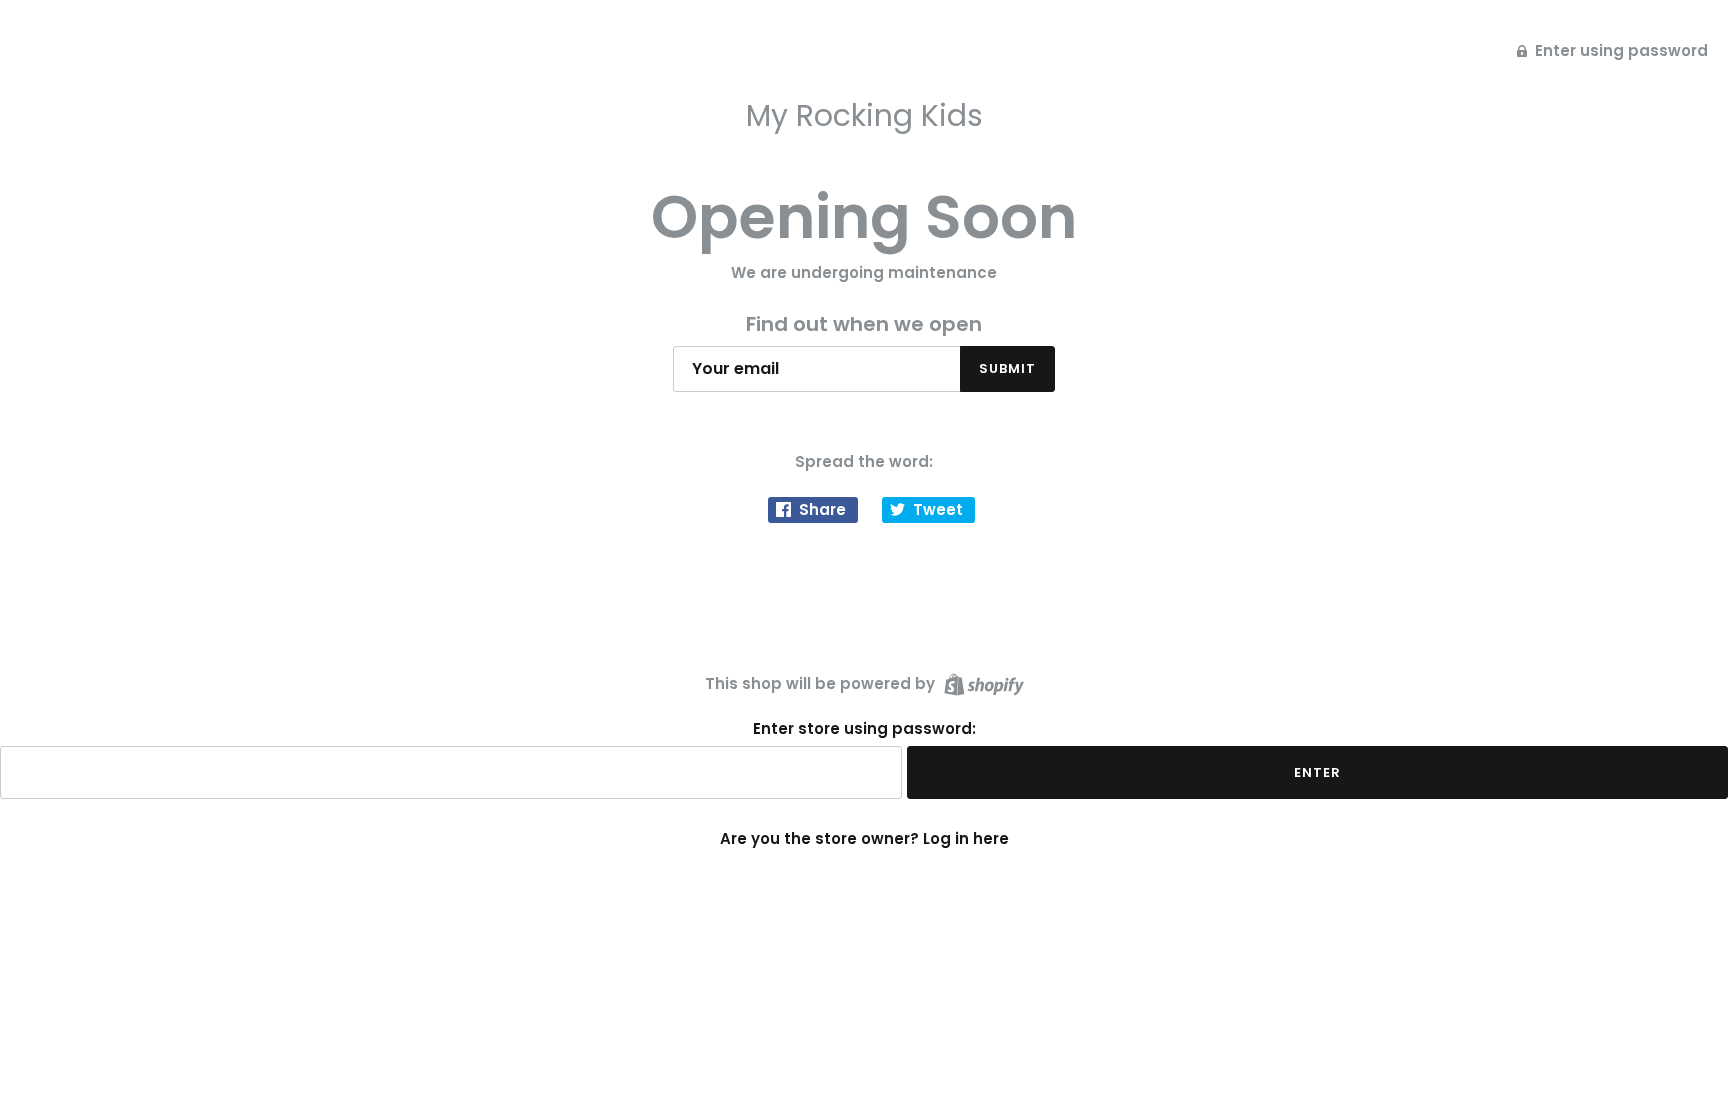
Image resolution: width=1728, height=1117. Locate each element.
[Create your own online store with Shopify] (981, 682)
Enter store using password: (864, 729)
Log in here (966, 838)
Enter (1317, 772)
